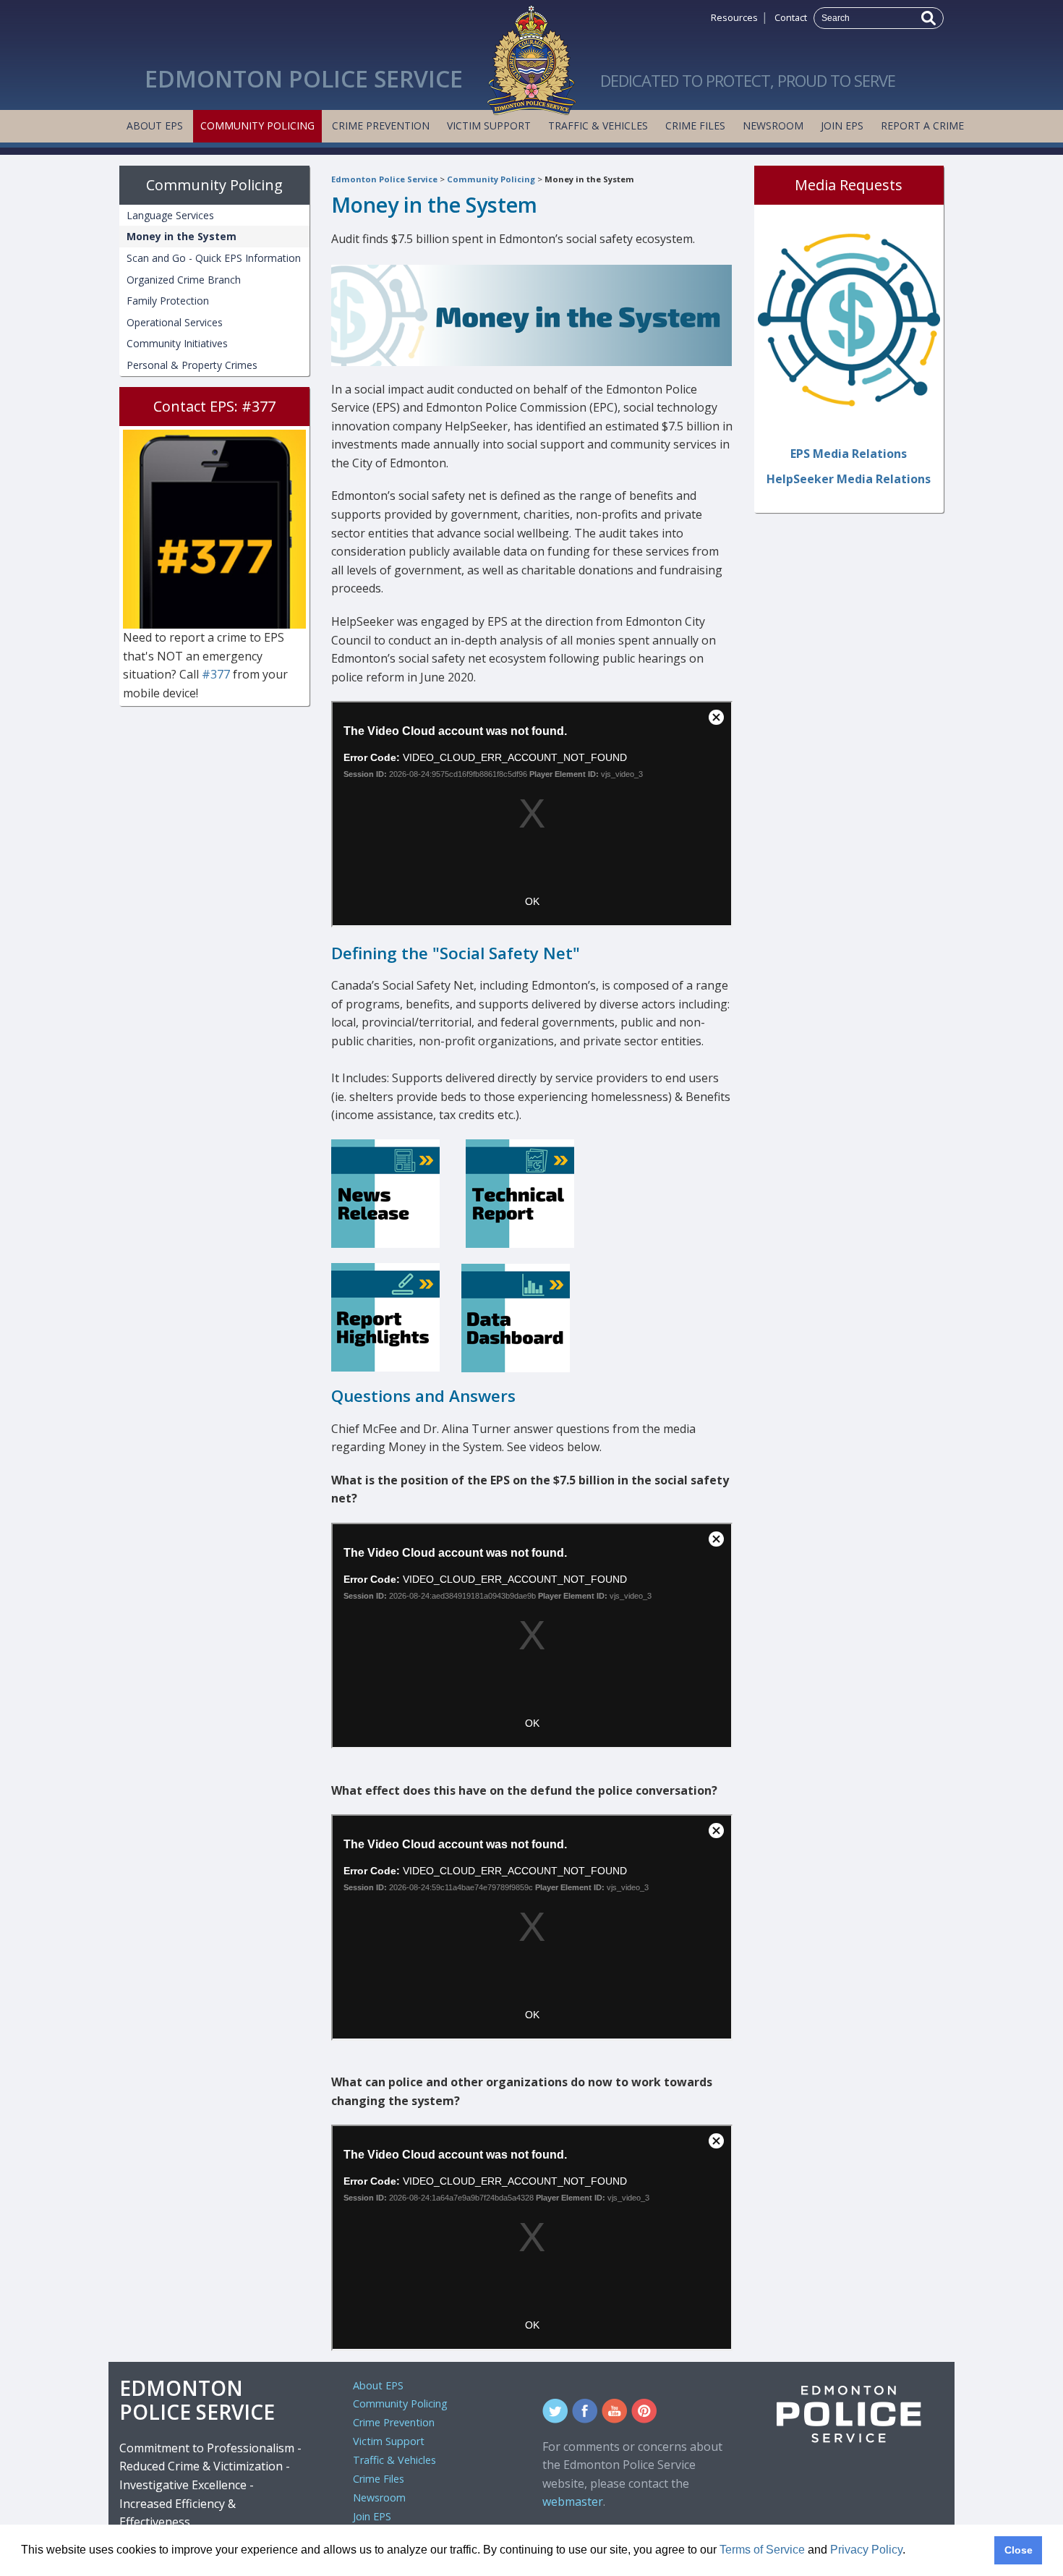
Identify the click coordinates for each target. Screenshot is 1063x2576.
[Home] (531, 56)
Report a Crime (922, 126)
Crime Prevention (381, 126)
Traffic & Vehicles (598, 126)
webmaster (573, 2501)
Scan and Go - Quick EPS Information (214, 258)
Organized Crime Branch (184, 280)
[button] (910, 2551)
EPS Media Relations (849, 454)
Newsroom (773, 126)
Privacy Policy (866, 2550)
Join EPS (842, 126)
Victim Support (489, 126)
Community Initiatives (177, 343)
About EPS (155, 126)
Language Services (170, 215)
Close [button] (1019, 2550)
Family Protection (168, 301)
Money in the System (589, 179)
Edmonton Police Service (384, 179)
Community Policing (257, 126)
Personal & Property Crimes (192, 365)
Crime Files (695, 126)
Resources (734, 17)
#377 (217, 674)
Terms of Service (762, 2550)
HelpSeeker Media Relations (849, 479)
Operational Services (175, 322)
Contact (791, 17)
